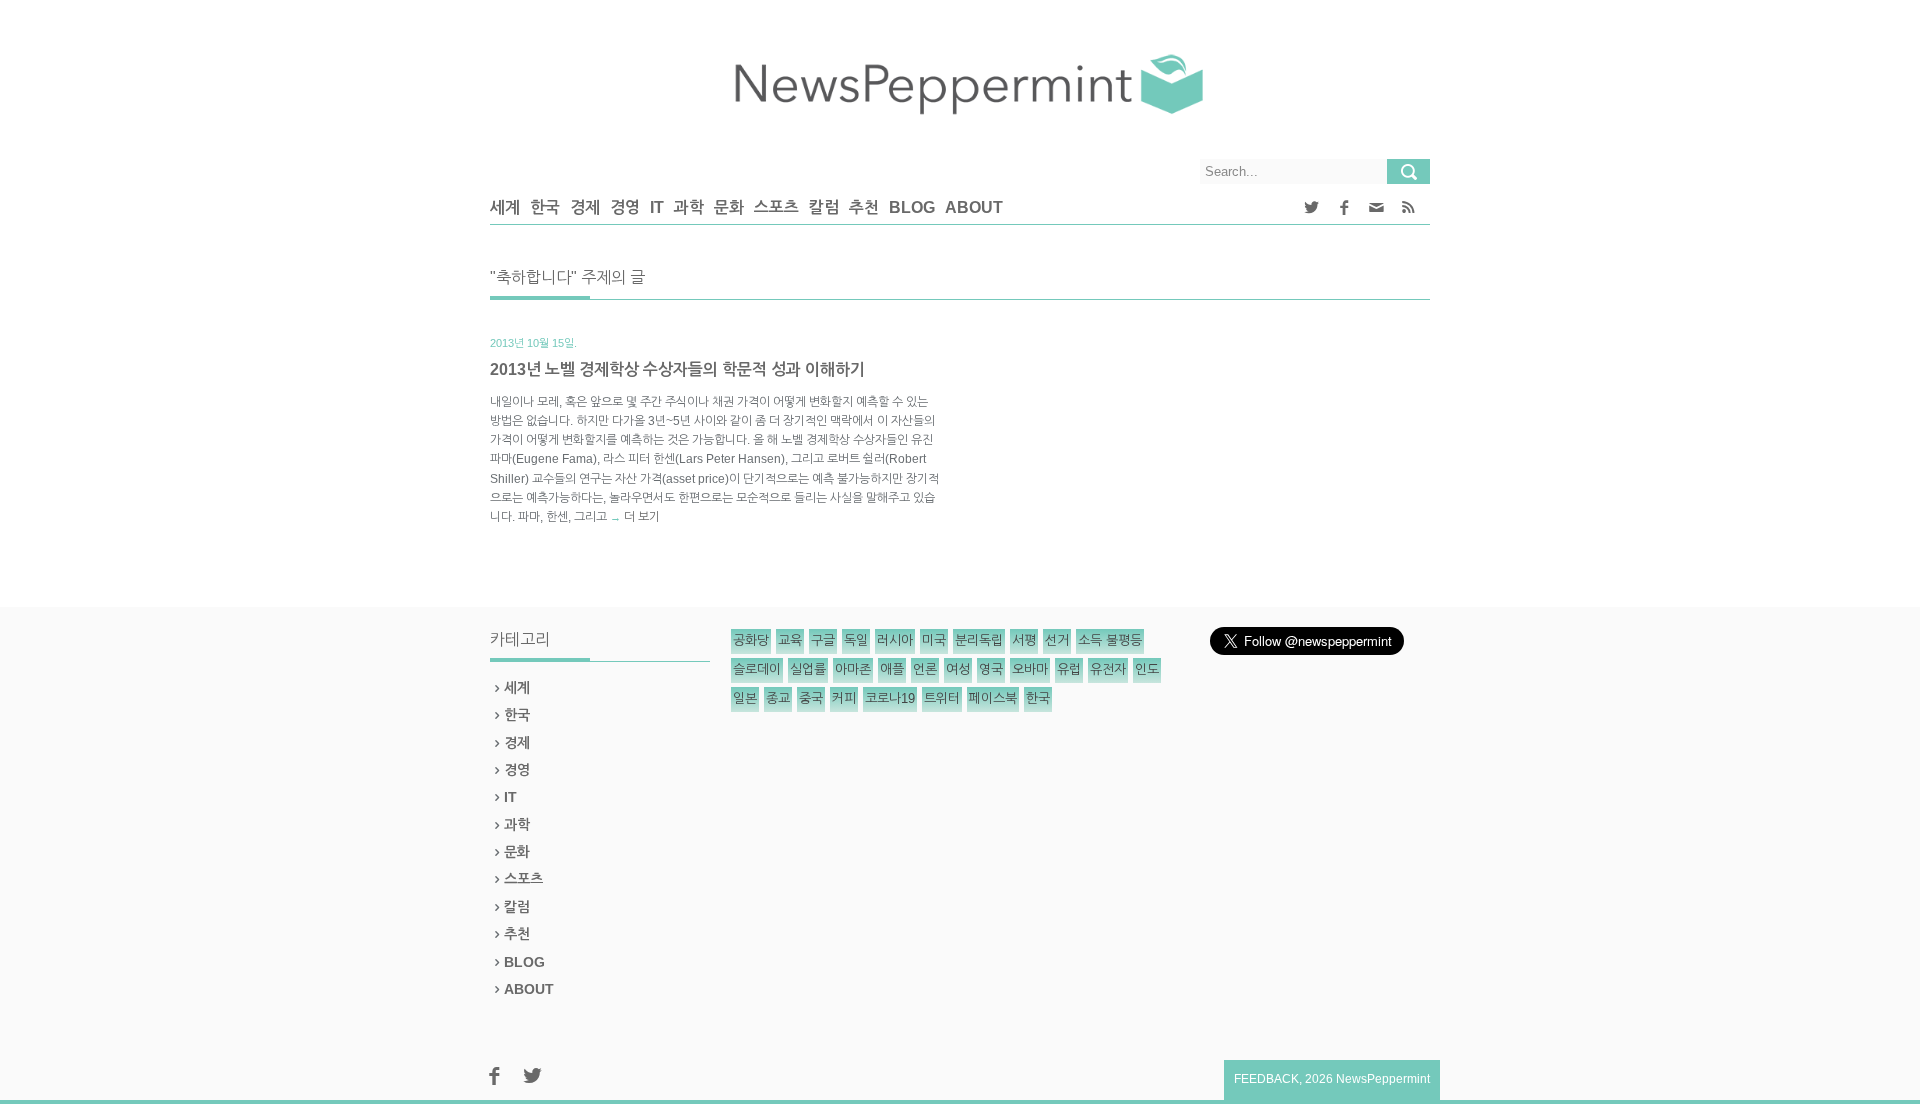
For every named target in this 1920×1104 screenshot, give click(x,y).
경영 (625, 207)
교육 (790, 640)
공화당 (751, 640)
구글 (823, 640)
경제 (585, 207)
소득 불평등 (1110, 640)
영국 (991, 669)
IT (657, 207)
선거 (1057, 640)
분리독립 (979, 640)
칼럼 (824, 207)
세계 (505, 207)
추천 (864, 207)
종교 (778, 698)
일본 (745, 698)
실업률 (808, 669)
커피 (844, 698)
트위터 (942, 698)
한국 (545, 207)
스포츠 (776, 207)
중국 (811, 698)
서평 (1024, 640)
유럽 (1069, 669)
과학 (689, 207)
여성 (958, 669)
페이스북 (993, 698)
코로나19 (890, 698)
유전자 (1108, 669)
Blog (912, 207)
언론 (925, 669)
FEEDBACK (1266, 1079)
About (974, 207)
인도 (1147, 669)
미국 (934, 640)
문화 (729, 207)
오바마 (1030, 669)
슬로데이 (757, 669)
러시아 (895, 640)
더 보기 (642, 517)
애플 (892, 669)
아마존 (853, 669)
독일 (856, 640)
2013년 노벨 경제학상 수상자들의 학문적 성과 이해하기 (677, 369)
